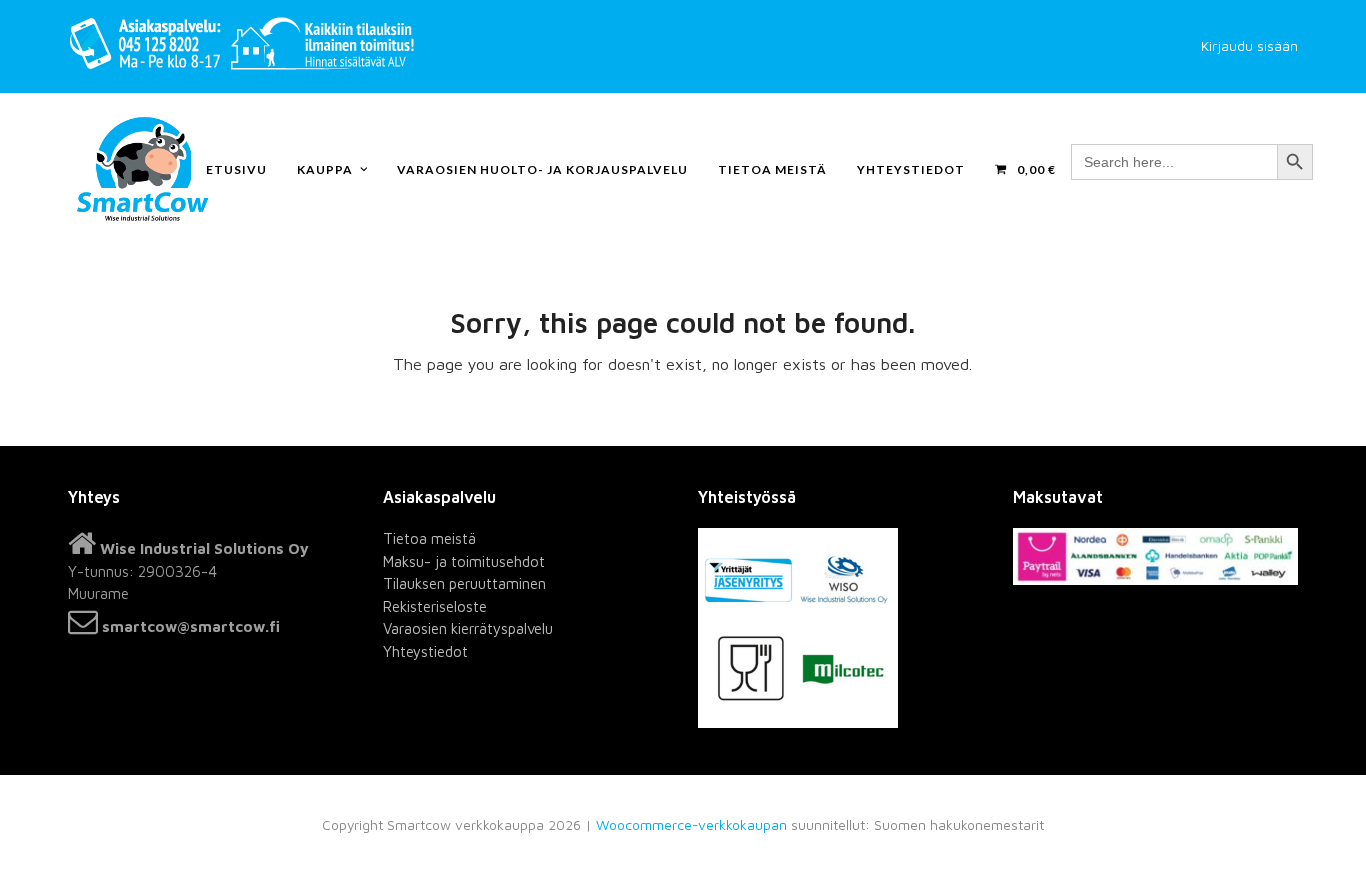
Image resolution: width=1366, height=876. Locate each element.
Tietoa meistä (429, 538)
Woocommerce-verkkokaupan (691, 825)
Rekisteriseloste (435, 606)
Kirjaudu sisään (1249, 46)
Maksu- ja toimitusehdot (464, 561)
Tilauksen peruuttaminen (464, 583)
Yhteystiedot (425, 651)
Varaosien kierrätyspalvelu (468, 628)
